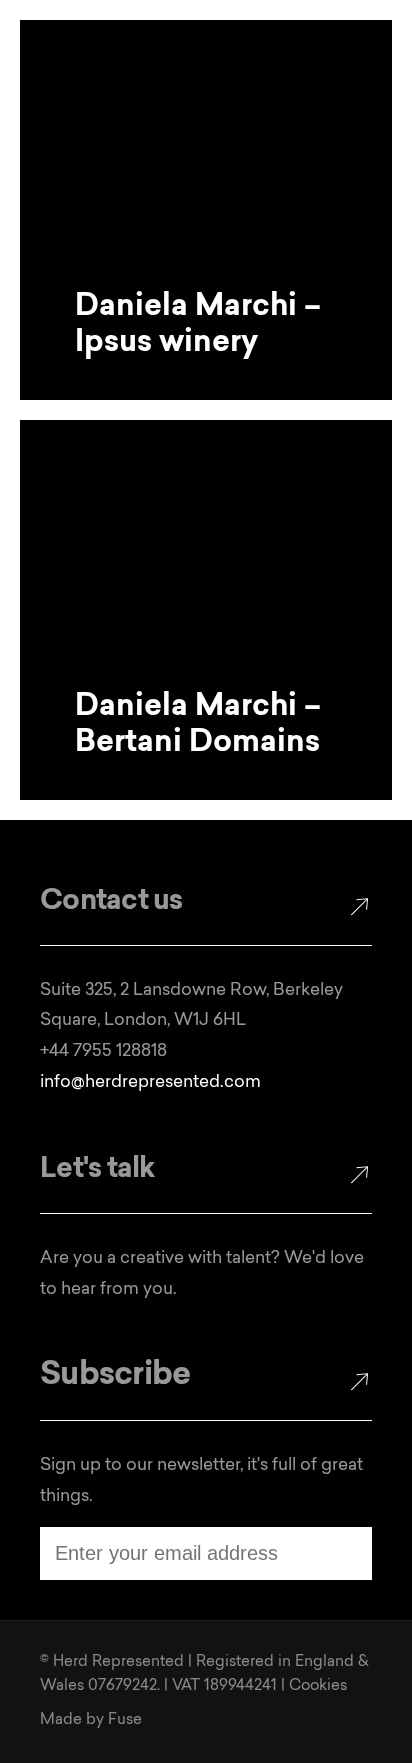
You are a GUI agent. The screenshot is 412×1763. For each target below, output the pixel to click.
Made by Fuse (91, 1720)
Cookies (318, 1686)
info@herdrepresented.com (150, 1082)
